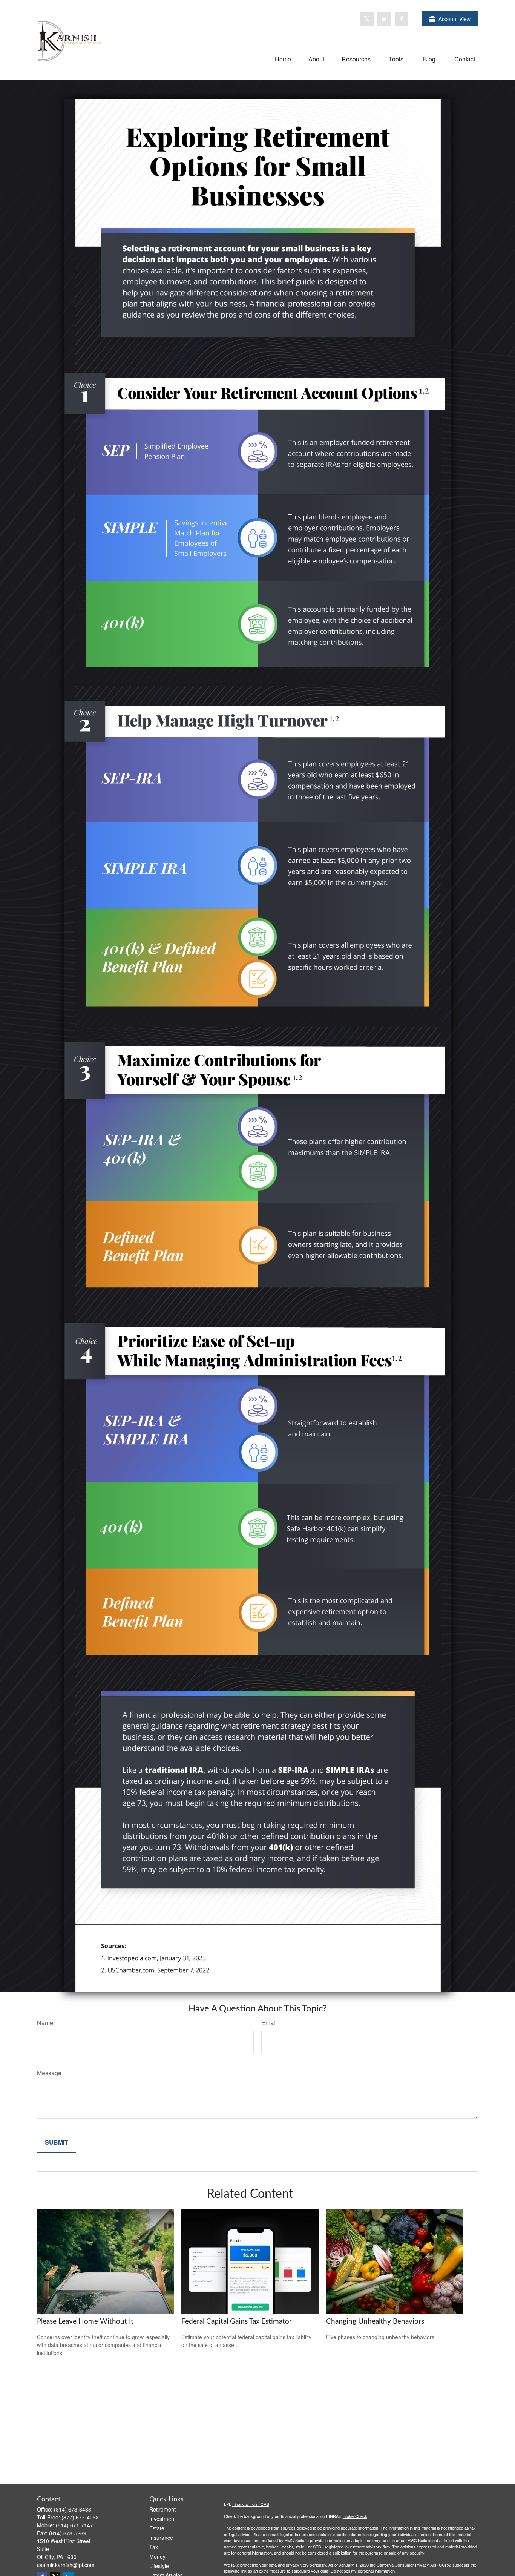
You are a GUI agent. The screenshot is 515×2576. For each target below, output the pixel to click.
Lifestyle (159, 2566)
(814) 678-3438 (73, 2509)
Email (269, 2023)
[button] (283, 59)
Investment (162, 2519)
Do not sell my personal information (363, 2571)
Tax (154, 2547)
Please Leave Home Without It (85, 2322)
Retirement (162, 2509)
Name (45, 2023)
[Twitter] (367, 19)
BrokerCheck (355, 2516)
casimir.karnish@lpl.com (66, 2565)
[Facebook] (402, 19)
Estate (157, 2528)
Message (49, 2073)
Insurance (161, 2538)
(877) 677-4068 (80, 2517)
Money (157, 2556)
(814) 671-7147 (74, 2525)
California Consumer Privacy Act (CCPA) (414, 2565)
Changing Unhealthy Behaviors (375, 2322)
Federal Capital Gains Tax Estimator (237, 2322)
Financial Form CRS (251, 2504)
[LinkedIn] (384, 19)
